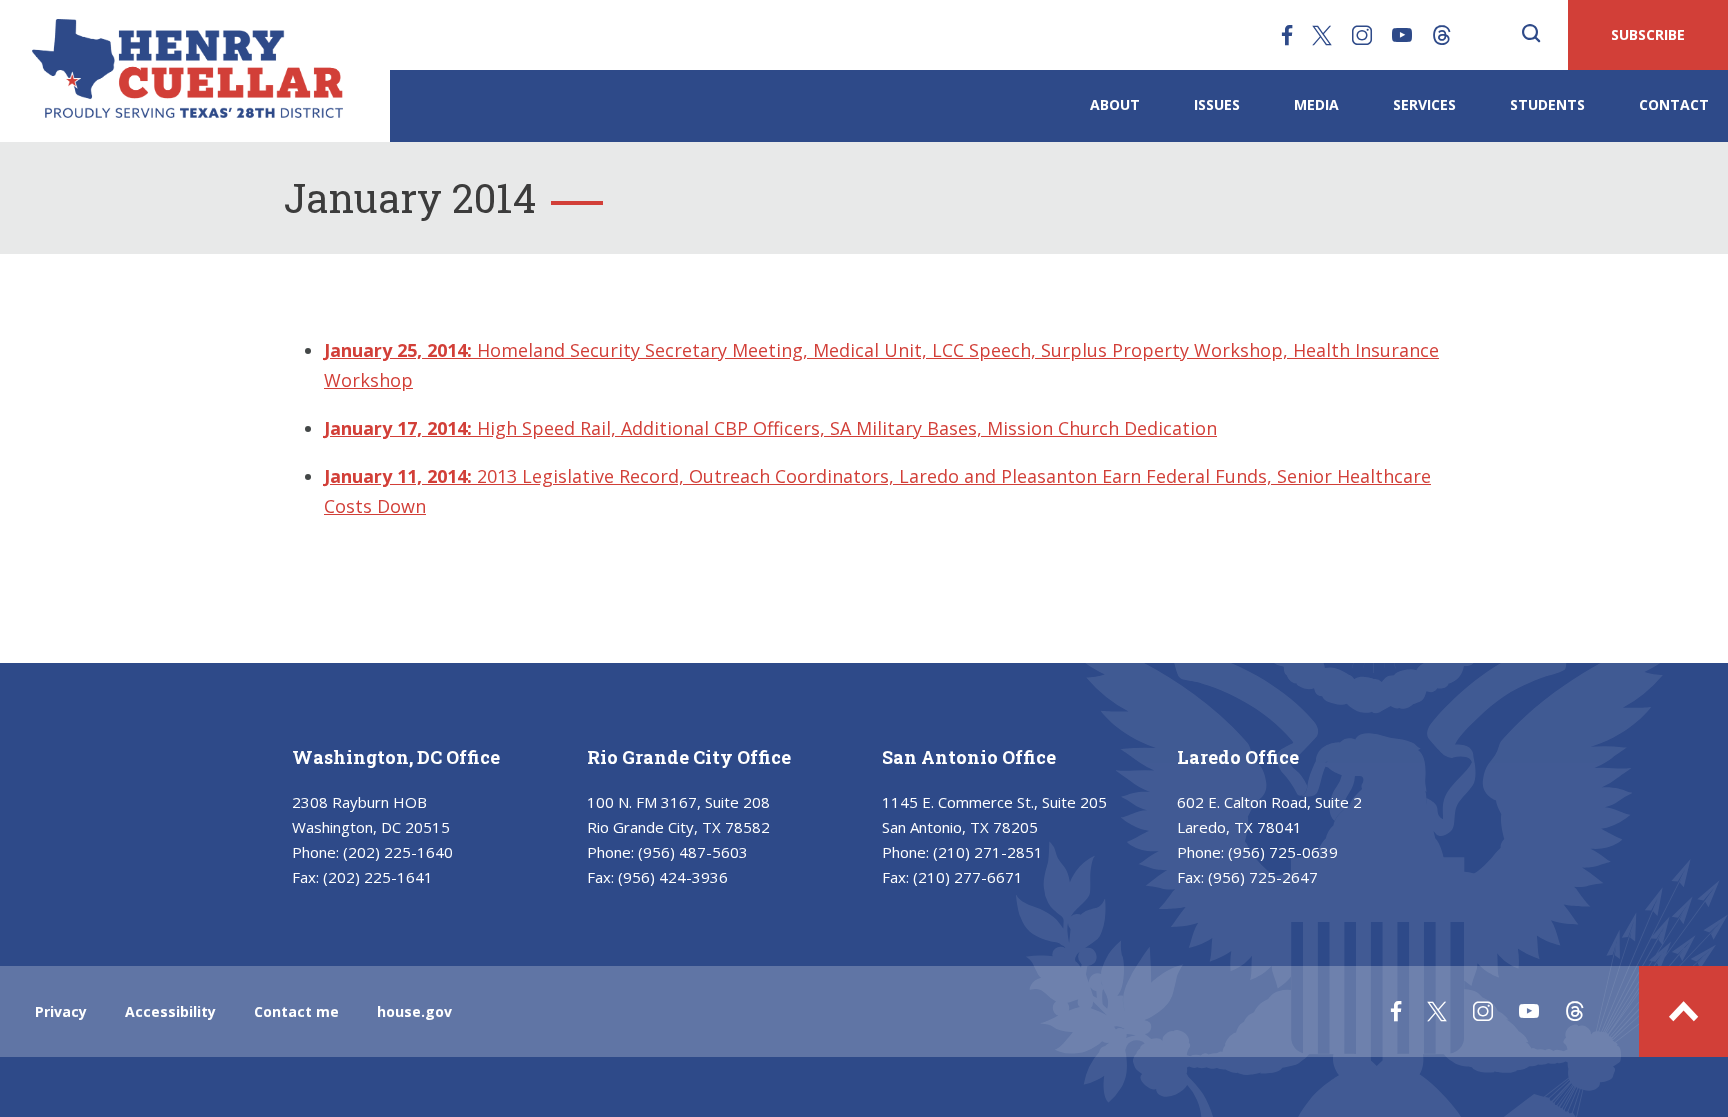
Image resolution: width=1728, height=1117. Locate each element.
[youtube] (1402, 35)
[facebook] (1287, 35)
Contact (1674, 104)
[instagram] (1362, 35)
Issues (1217, 104)
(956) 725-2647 (1263, 877)
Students (1547, 104)
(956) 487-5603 (693, 852)
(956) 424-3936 (673, 877)
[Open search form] (1531, 35)
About (1115, 104)
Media (1316, 104)
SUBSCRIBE (1648, 34)
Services (1424, 104)
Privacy (61, 1011)
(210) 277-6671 (968, 877)
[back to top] (1683, 1011)
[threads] (1442, 35)
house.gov (414, 1011)
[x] (1322, 35)
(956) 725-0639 (1283, 852)
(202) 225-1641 (378, 877)
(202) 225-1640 (398, 852)
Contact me (296, 1011)
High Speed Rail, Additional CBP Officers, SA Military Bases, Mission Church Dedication (770, 428)
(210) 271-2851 (988, 852)
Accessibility (170, 1011)
